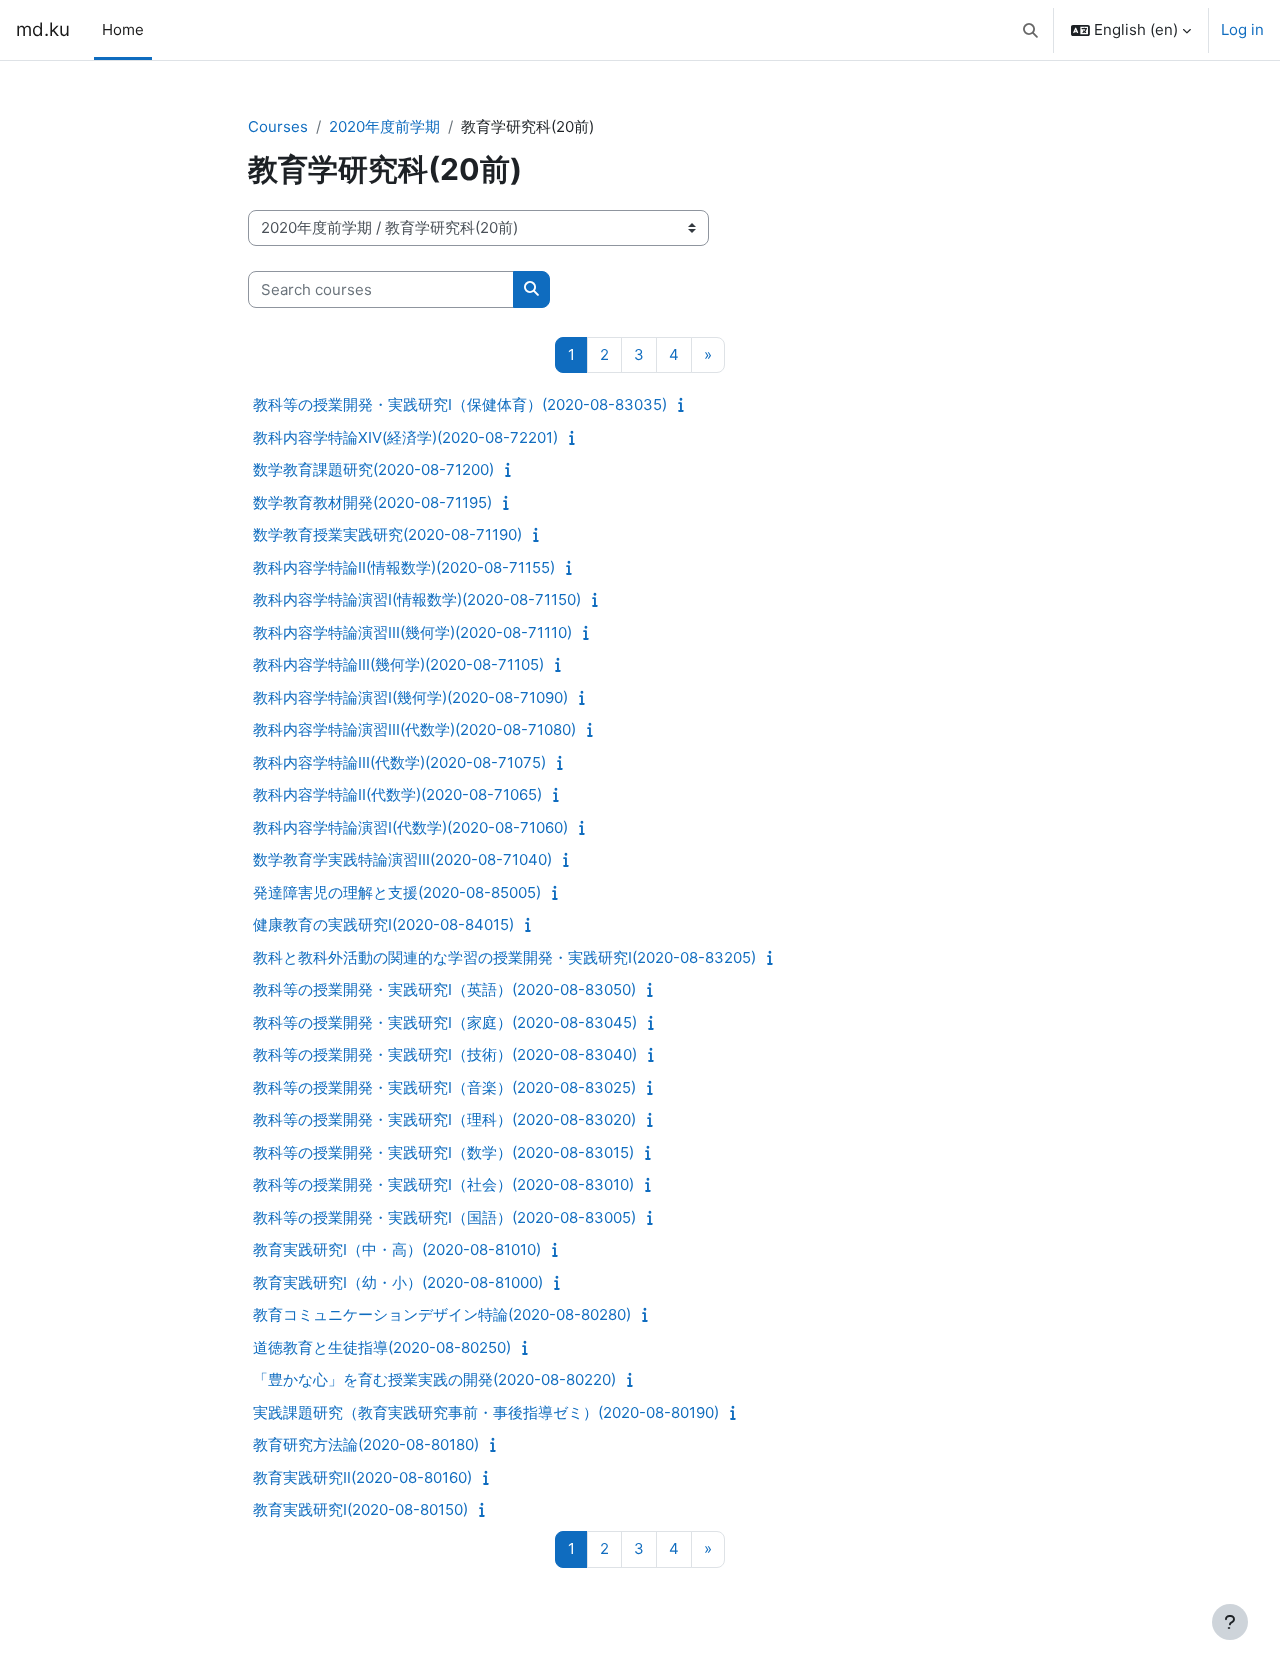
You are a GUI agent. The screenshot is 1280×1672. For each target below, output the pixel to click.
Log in (1242, 29)
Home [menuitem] (123, 29)
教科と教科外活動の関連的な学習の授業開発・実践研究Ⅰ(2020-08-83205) (504, 957)
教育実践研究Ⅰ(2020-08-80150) (360, 1509)
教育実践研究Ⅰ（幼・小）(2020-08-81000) (398, 1282)
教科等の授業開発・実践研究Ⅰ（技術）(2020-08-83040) (445, 1054)
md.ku (43, 29)
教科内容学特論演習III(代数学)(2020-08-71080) (414, 729)
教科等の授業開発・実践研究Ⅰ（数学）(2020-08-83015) (443, 1152)
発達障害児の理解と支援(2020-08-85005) (397, 892)
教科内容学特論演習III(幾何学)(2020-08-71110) (412, 632)
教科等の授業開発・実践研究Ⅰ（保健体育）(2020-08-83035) (460, 404)
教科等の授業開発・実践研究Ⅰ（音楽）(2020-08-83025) (444, 1087)
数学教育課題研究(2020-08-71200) (373, 469)
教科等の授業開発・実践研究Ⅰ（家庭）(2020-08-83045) (445, 1022)
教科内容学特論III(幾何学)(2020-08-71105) (398, 664)
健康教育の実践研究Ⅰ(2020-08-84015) (383, 924)
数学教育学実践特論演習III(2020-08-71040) (402, 859)
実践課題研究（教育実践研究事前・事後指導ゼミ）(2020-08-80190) (486, 1412)
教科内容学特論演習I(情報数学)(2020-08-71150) (417, 599)
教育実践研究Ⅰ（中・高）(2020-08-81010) (397, 1249)
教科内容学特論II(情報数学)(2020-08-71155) (404, 567)
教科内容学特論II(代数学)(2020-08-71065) (397, 794)
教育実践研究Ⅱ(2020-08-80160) (362, 1477)
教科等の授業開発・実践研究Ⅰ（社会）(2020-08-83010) (443, 1184)
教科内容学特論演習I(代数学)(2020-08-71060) (410, 827)
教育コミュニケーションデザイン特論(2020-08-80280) (442, 1314)
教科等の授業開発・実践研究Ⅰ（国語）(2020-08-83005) (444, 1217)
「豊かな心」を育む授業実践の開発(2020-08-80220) (434, 1379)
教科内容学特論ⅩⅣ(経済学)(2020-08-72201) (405, 437)
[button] (1031, 30)
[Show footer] (1230, 1622)
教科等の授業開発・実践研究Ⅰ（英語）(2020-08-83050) (444, 989)
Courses (278, 126)
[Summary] (685, 404)
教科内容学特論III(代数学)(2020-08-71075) (399, 762)
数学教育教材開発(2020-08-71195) (372, 502)
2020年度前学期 (384, 126)
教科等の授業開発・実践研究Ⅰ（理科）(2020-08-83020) (444, 1119)
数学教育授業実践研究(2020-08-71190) (387, 534)
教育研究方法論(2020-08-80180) (366, 1444)
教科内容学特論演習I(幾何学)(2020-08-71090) (410, 697)
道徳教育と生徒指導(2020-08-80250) (382, 1347)
